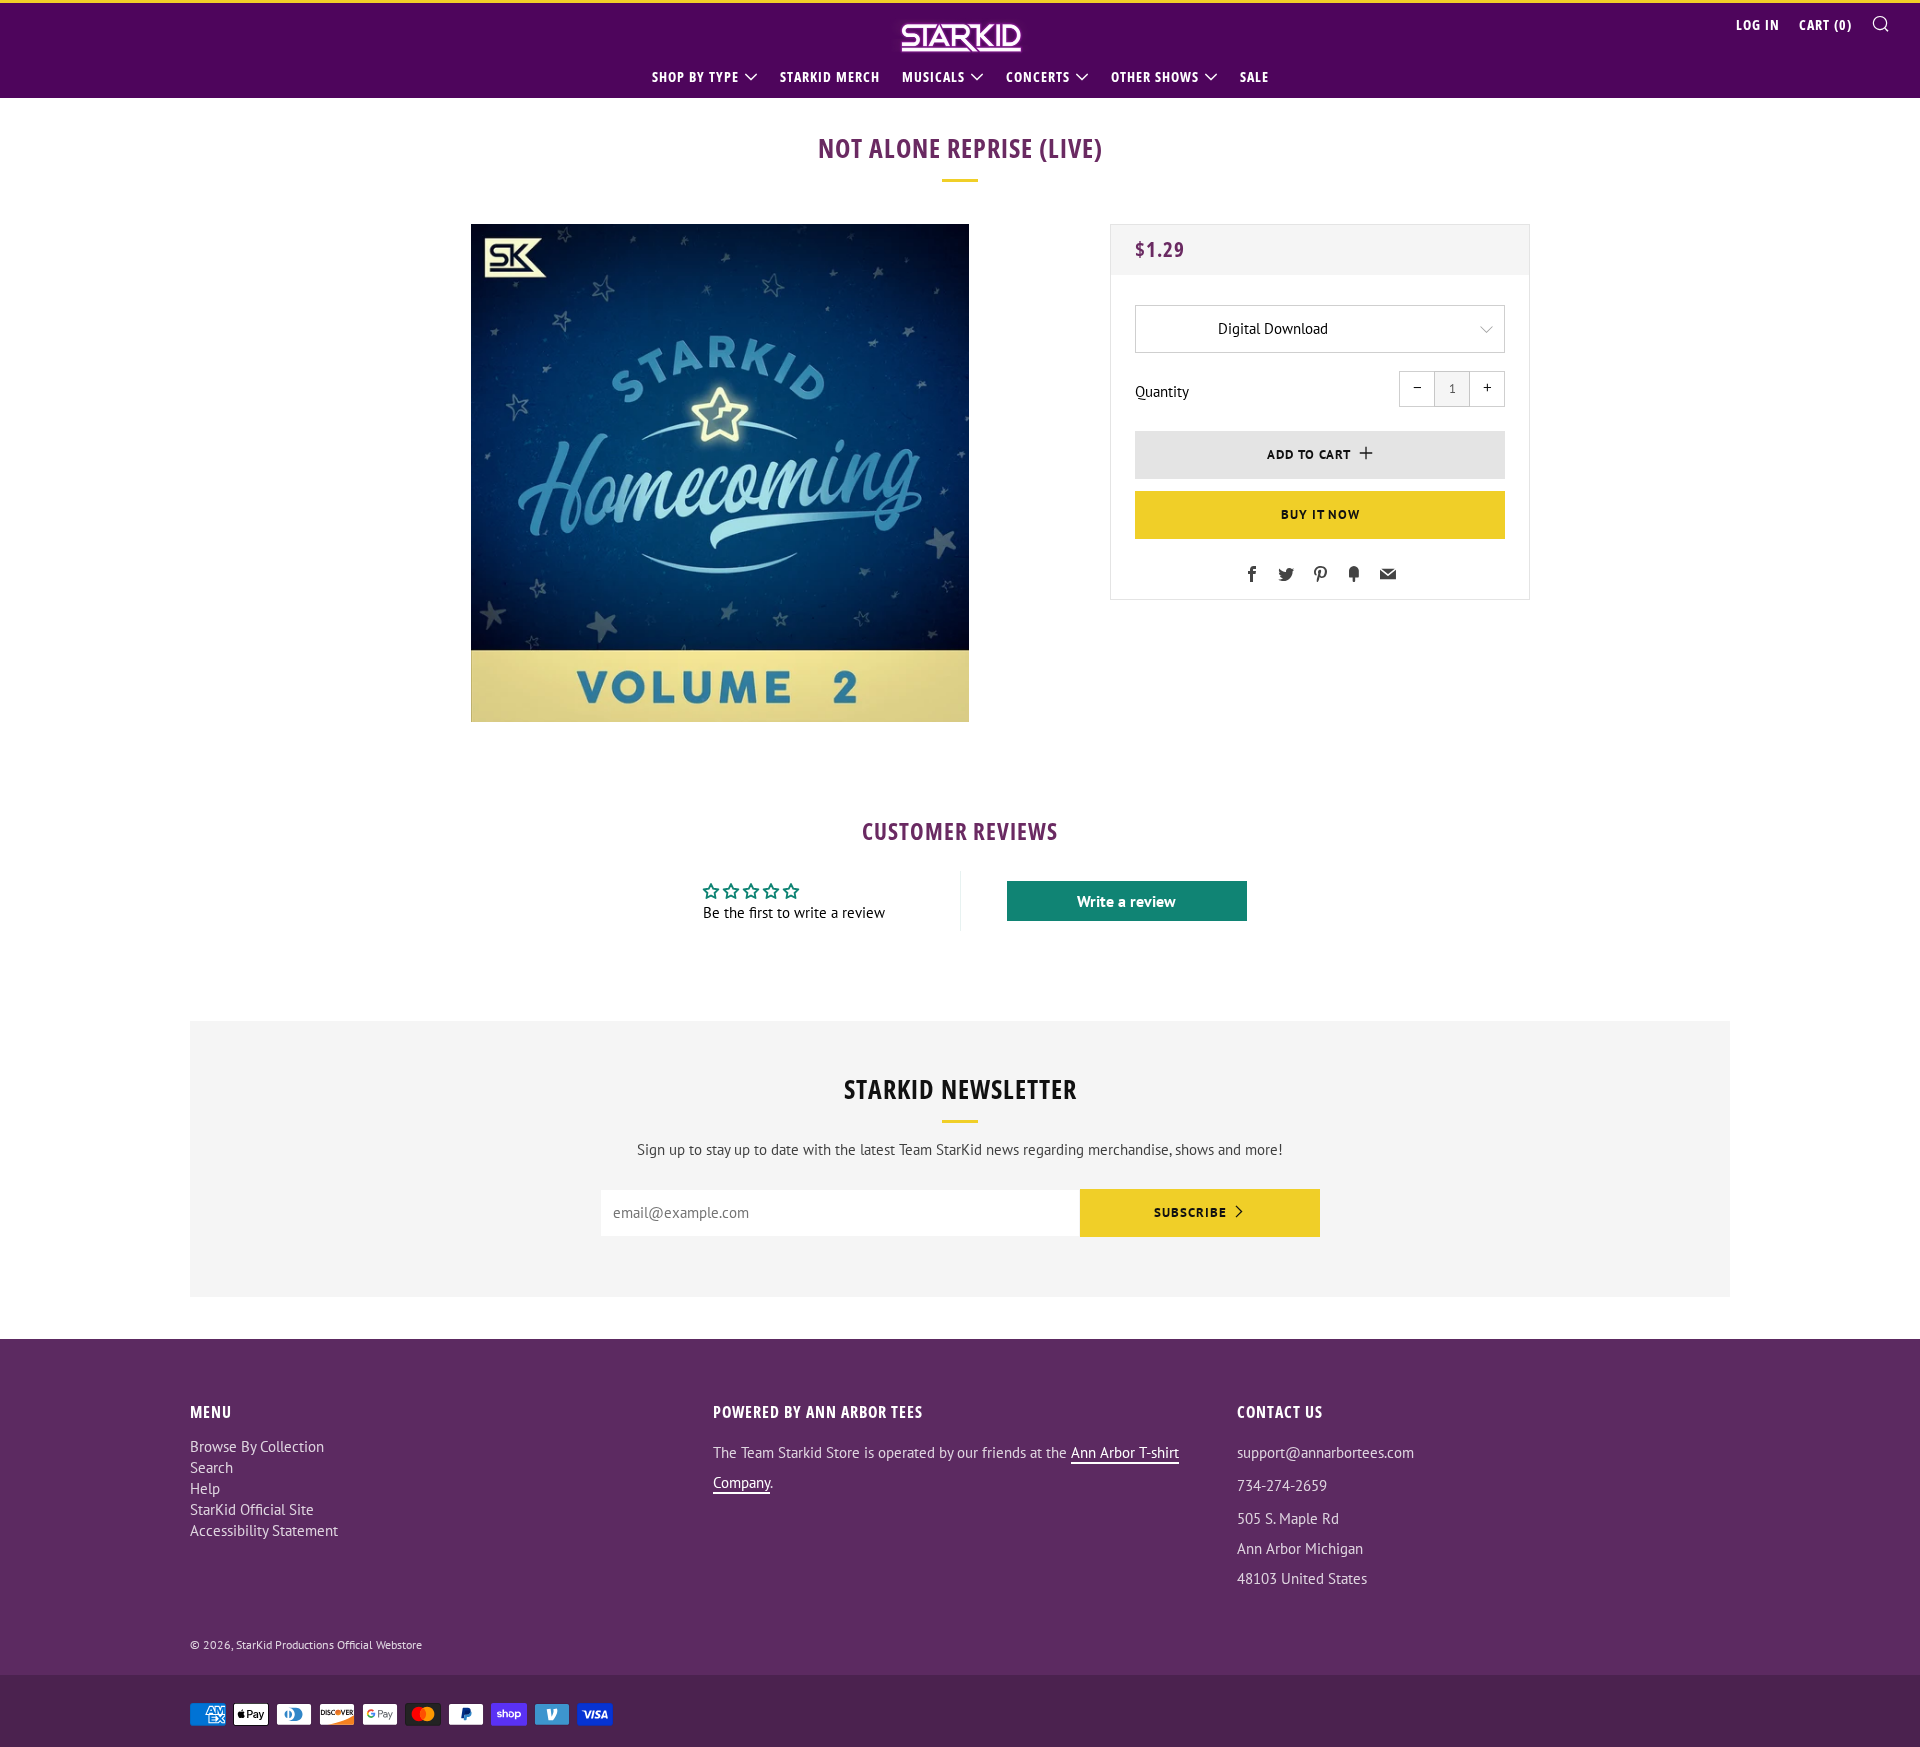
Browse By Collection (257, 1446)
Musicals (933, 76)
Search (211, 1467)
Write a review (1126, 901)
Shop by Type (695, 76)
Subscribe (1190, 1212)
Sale (1254, 76)
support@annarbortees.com (1325, 1452)
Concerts (1038, 76)
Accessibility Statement (264, 1530)
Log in (1758, 24)
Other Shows (1155, 76)
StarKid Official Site (252, 1509)
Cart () (1825, 24)
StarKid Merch (830, 76)
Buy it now (1320, 514)
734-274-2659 (1282, 1485)
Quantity (1162, 391)
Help (205, 1488)
